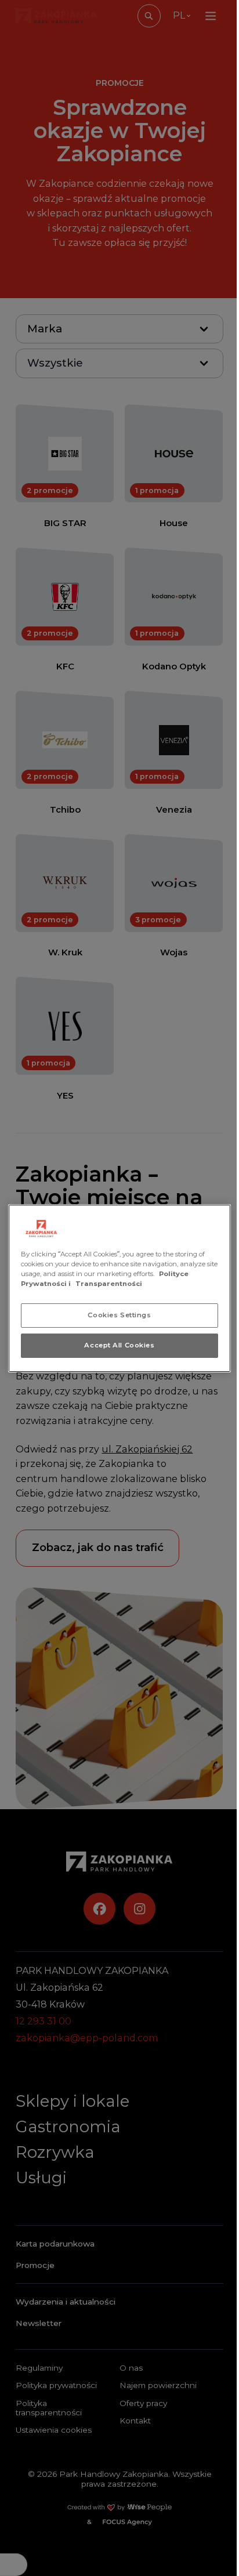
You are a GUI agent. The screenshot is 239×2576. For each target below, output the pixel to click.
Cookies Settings (119, 1315)
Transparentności (109, 1284)
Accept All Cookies (119, 1345)
